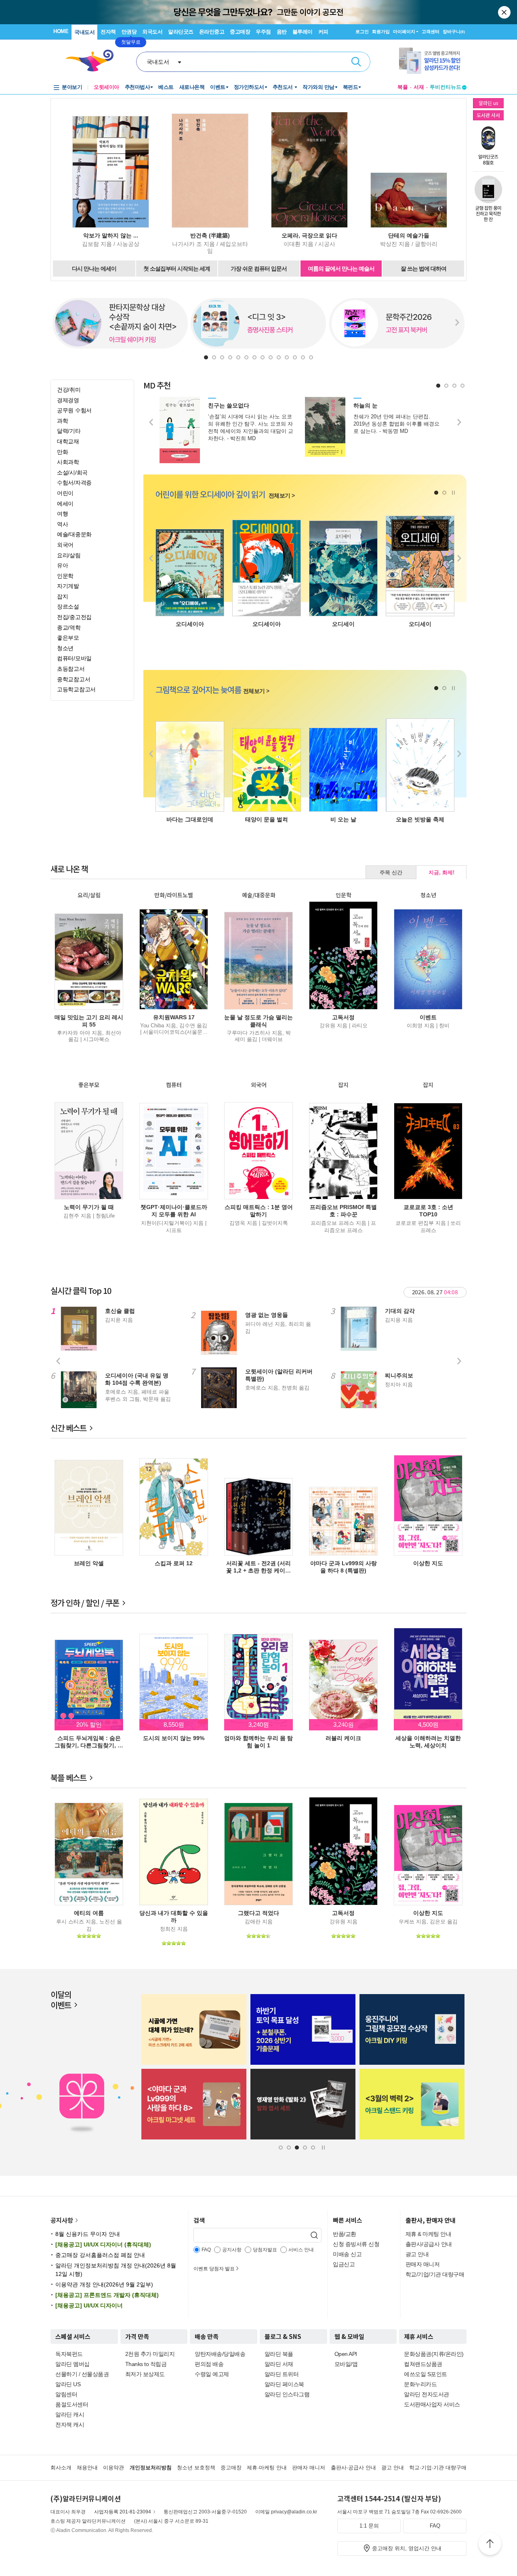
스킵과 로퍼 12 (174, 1563)
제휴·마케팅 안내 (267, 2468)
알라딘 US (68, 2384)
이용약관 (113, 2468)
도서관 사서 (488, 115)
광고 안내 (417, 2254)
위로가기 (490, 2545)
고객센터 (431, 31)
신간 (68, 1428)
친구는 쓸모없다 (229, 405)
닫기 (505, 12)
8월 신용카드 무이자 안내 (88, 2234)
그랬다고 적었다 (258, 1913)
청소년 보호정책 (196, 2468)
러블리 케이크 (343, 1738)
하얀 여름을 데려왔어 (420, 819)
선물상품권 (95, 2374)
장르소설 (68, 607)
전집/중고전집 (74, 617)
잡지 (62, 596)
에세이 (65, 504)
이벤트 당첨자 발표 (214, 2269)
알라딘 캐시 (70, 2414)
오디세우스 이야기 (420, 624)
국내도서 (84, 32)
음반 (282, 32)
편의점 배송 (209, 2364)
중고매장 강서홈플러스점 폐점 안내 (100, 2255)
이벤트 (218, 87)
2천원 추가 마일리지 (150, 2354)
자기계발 (68, 586)
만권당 (129, 32)
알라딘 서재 (279, 2364)
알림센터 (66, 2394)
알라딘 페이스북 (284, 2384)
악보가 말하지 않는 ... (111, 235)
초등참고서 (71, 669)
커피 (323, 32)
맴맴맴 (343, 819)
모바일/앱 (346, 2364)
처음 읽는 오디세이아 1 (343, 624)
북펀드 (351, 87)
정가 (85, 1603)
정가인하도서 (249, 87)
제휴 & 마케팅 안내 (429, 2234)
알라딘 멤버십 (73, 2364)
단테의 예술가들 (409, 235)
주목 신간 (391, 872)
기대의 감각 (400, 1311)
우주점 (263, 32)
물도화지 (267, 819)
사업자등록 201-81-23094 (123, 2512)
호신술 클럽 (120, 1311)
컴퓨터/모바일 (74, 658)
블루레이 (303, 32)
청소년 (65, 648)
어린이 (65, 493)
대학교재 (68, 441)
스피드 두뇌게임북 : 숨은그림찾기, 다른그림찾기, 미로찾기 (89, 1745)
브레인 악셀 (89, 1563)
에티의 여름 (89, 1913)
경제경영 (68, 400)
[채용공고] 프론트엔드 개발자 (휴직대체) (107, 2295)
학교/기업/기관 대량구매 (435, 2274)
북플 (403, 87)
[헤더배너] (433, 61)
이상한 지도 (428, 1563)
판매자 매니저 (423, 2264)
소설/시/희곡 (72, 472)
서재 (419, 87)
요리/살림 (69, 555)
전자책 (108, 32)
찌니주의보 (399, 1375)
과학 (62, 421)
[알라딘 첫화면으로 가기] (93, 61)
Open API (346, 2354)
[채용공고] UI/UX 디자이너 (89, 2305)
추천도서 (284, 87)
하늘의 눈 (366, 405)
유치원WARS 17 (174, 1017)
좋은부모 (68, 638)
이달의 (61, 2000)
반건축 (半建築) (210, 235)
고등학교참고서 (76, 689)
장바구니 (454, 31)
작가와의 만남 (318, 87)
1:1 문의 (369, 2526)
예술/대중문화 (74, 534)
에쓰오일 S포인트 (426, 2374)
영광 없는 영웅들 (267, 1315)
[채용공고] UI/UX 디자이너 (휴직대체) (103, 2244)
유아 (62, 565)
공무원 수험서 (74, 410)
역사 (62, 524)
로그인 (362, 31)
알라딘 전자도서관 (427, 2394)
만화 (62, 452)
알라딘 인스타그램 (287, 2394)
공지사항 (62, 2220)
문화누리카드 (420, 2384)
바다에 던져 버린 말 (190, 819)
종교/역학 (69, 628)
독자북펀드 (69, 2354)
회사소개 (61, 2468)
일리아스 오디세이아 (267, 624)
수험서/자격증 (74, 483)
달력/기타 (69, 431)
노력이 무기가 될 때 (89, 1207)
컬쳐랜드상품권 (423, 2364)
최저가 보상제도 (145, 2374)
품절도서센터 (72, 2404)
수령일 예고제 (212, 2374)
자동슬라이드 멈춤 (453, 493)
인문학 (65, 576)
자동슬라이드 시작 (323, 2148)
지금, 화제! (441, 872)
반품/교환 (345, 2234)
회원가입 (381, 31)
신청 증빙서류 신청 (356, 2244)
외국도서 (152, 32)
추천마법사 (138, 87)
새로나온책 (192, 87)
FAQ (435, 2526)
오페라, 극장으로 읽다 (309, 235)
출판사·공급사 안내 (353, 2468)
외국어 (65, 545)
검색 (356, 62)
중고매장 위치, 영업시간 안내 (407, 2548)
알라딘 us (488, 103)
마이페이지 (404, 31)
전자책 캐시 (70, 2425)
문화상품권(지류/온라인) (434, 2354)
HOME (61, 31)
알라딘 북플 (279, 2354)
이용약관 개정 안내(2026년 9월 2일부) (104, 2284)
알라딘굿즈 (181, 32)
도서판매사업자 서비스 (432, 2404)
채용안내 (87, 2468)
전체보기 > (282, 495)
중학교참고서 (74, 679)
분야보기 (72, 87)
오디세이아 (190, 624)
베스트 (166, 87)
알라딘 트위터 (282, 2374)
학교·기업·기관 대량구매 (438, 2468)
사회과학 (68, 462)
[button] (206, 357)
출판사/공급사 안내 (429, 2244)
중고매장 (240, 32)
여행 (62, 514)
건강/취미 (69, 390)
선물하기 (66, 2374)
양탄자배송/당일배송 (220, 2354)
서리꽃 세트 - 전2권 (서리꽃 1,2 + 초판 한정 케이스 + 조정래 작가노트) (258, 1570)
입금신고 (344, 2264)
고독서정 (343, 1017)
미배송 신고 (347, 2254)
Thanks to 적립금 (146, 2364)
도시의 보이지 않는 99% (174, 1738)
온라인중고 (212, 32)
